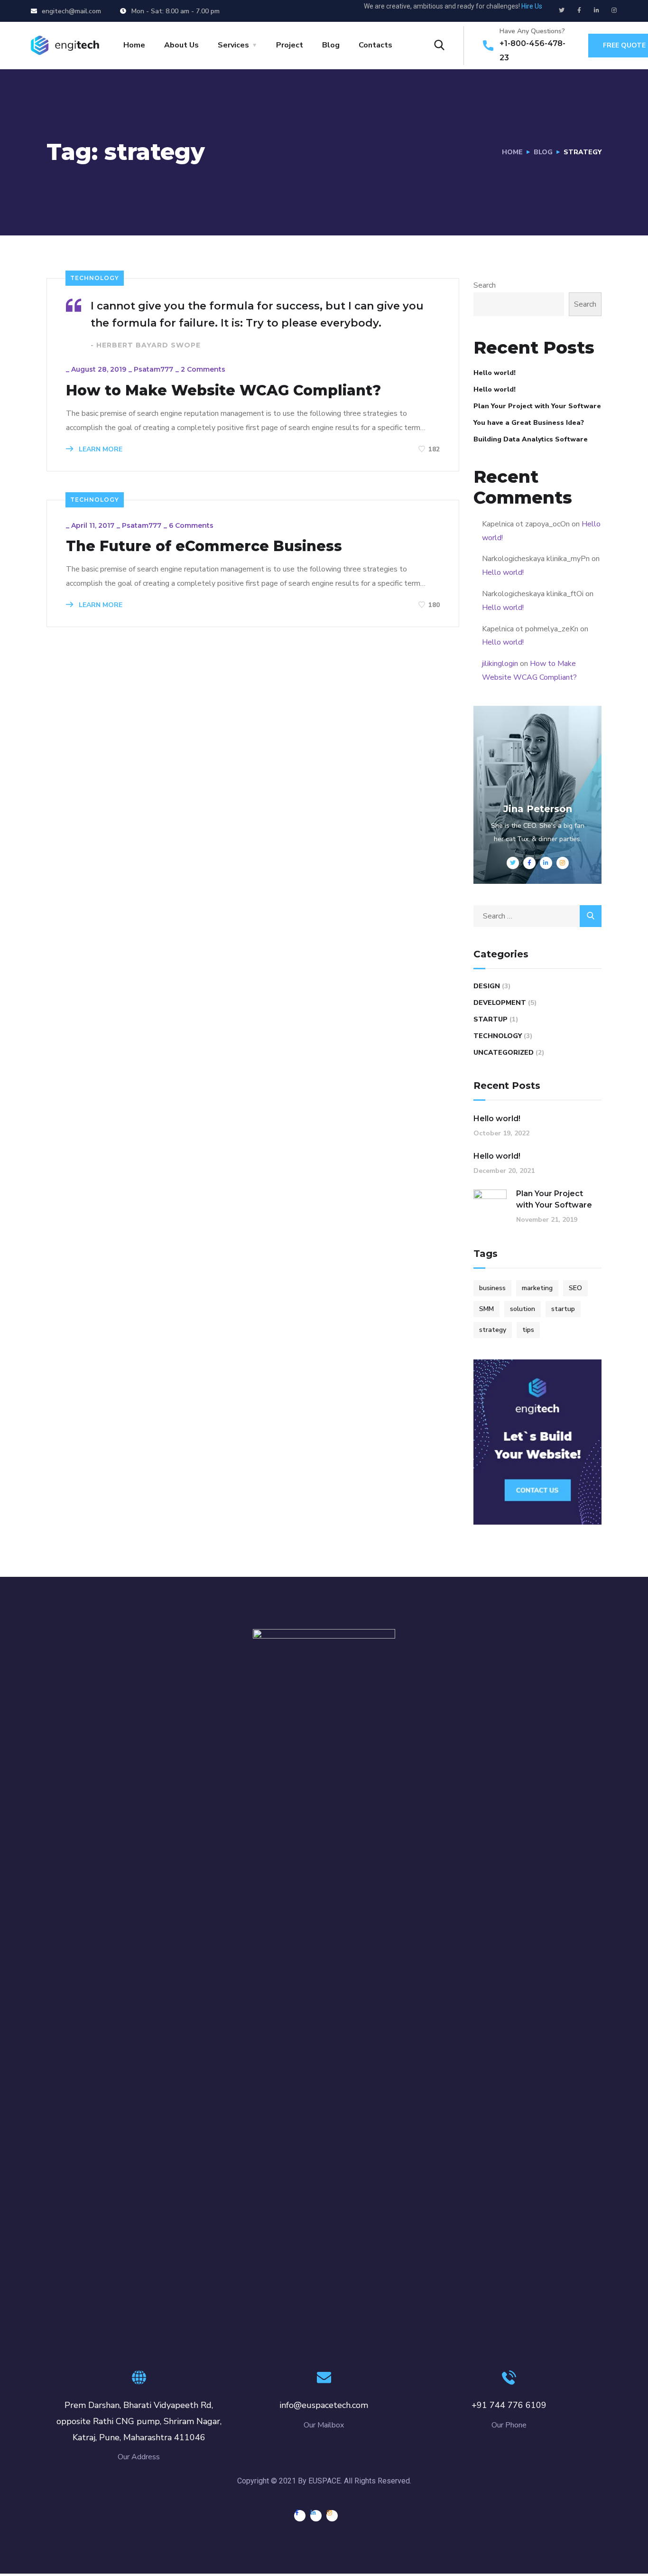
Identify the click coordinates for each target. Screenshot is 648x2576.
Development (500, 1003)
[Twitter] (562, 10)
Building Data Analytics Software (531, 439)
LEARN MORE (100, 449)
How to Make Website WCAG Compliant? (223, 391)
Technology (95, 278)
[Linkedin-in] (597, 10)
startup (563, 1309)
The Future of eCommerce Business (204, 546)
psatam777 (153, 369)
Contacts (375, 45)
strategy (493, 1330)
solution (523, 1309)
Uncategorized (504, 1053)
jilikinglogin (500, 664)
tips (528, 1330)
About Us (181, 45)
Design (487, 986)
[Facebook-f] (579, 10)
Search (485, 285)
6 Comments (191, 525)
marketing (537, 1288)
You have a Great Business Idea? (529, 423)
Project (290, 45)
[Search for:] (537, 916)
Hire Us (532, 6)
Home (134, 45)
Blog (331, 45)
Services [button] (233, 45)
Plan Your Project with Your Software (537, 406)
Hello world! (495, 373)
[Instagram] (614, 10)
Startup (491, 1019)
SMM (486, 1309)
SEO (575, 1288)
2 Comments (203, 369)
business (492, 1288)
